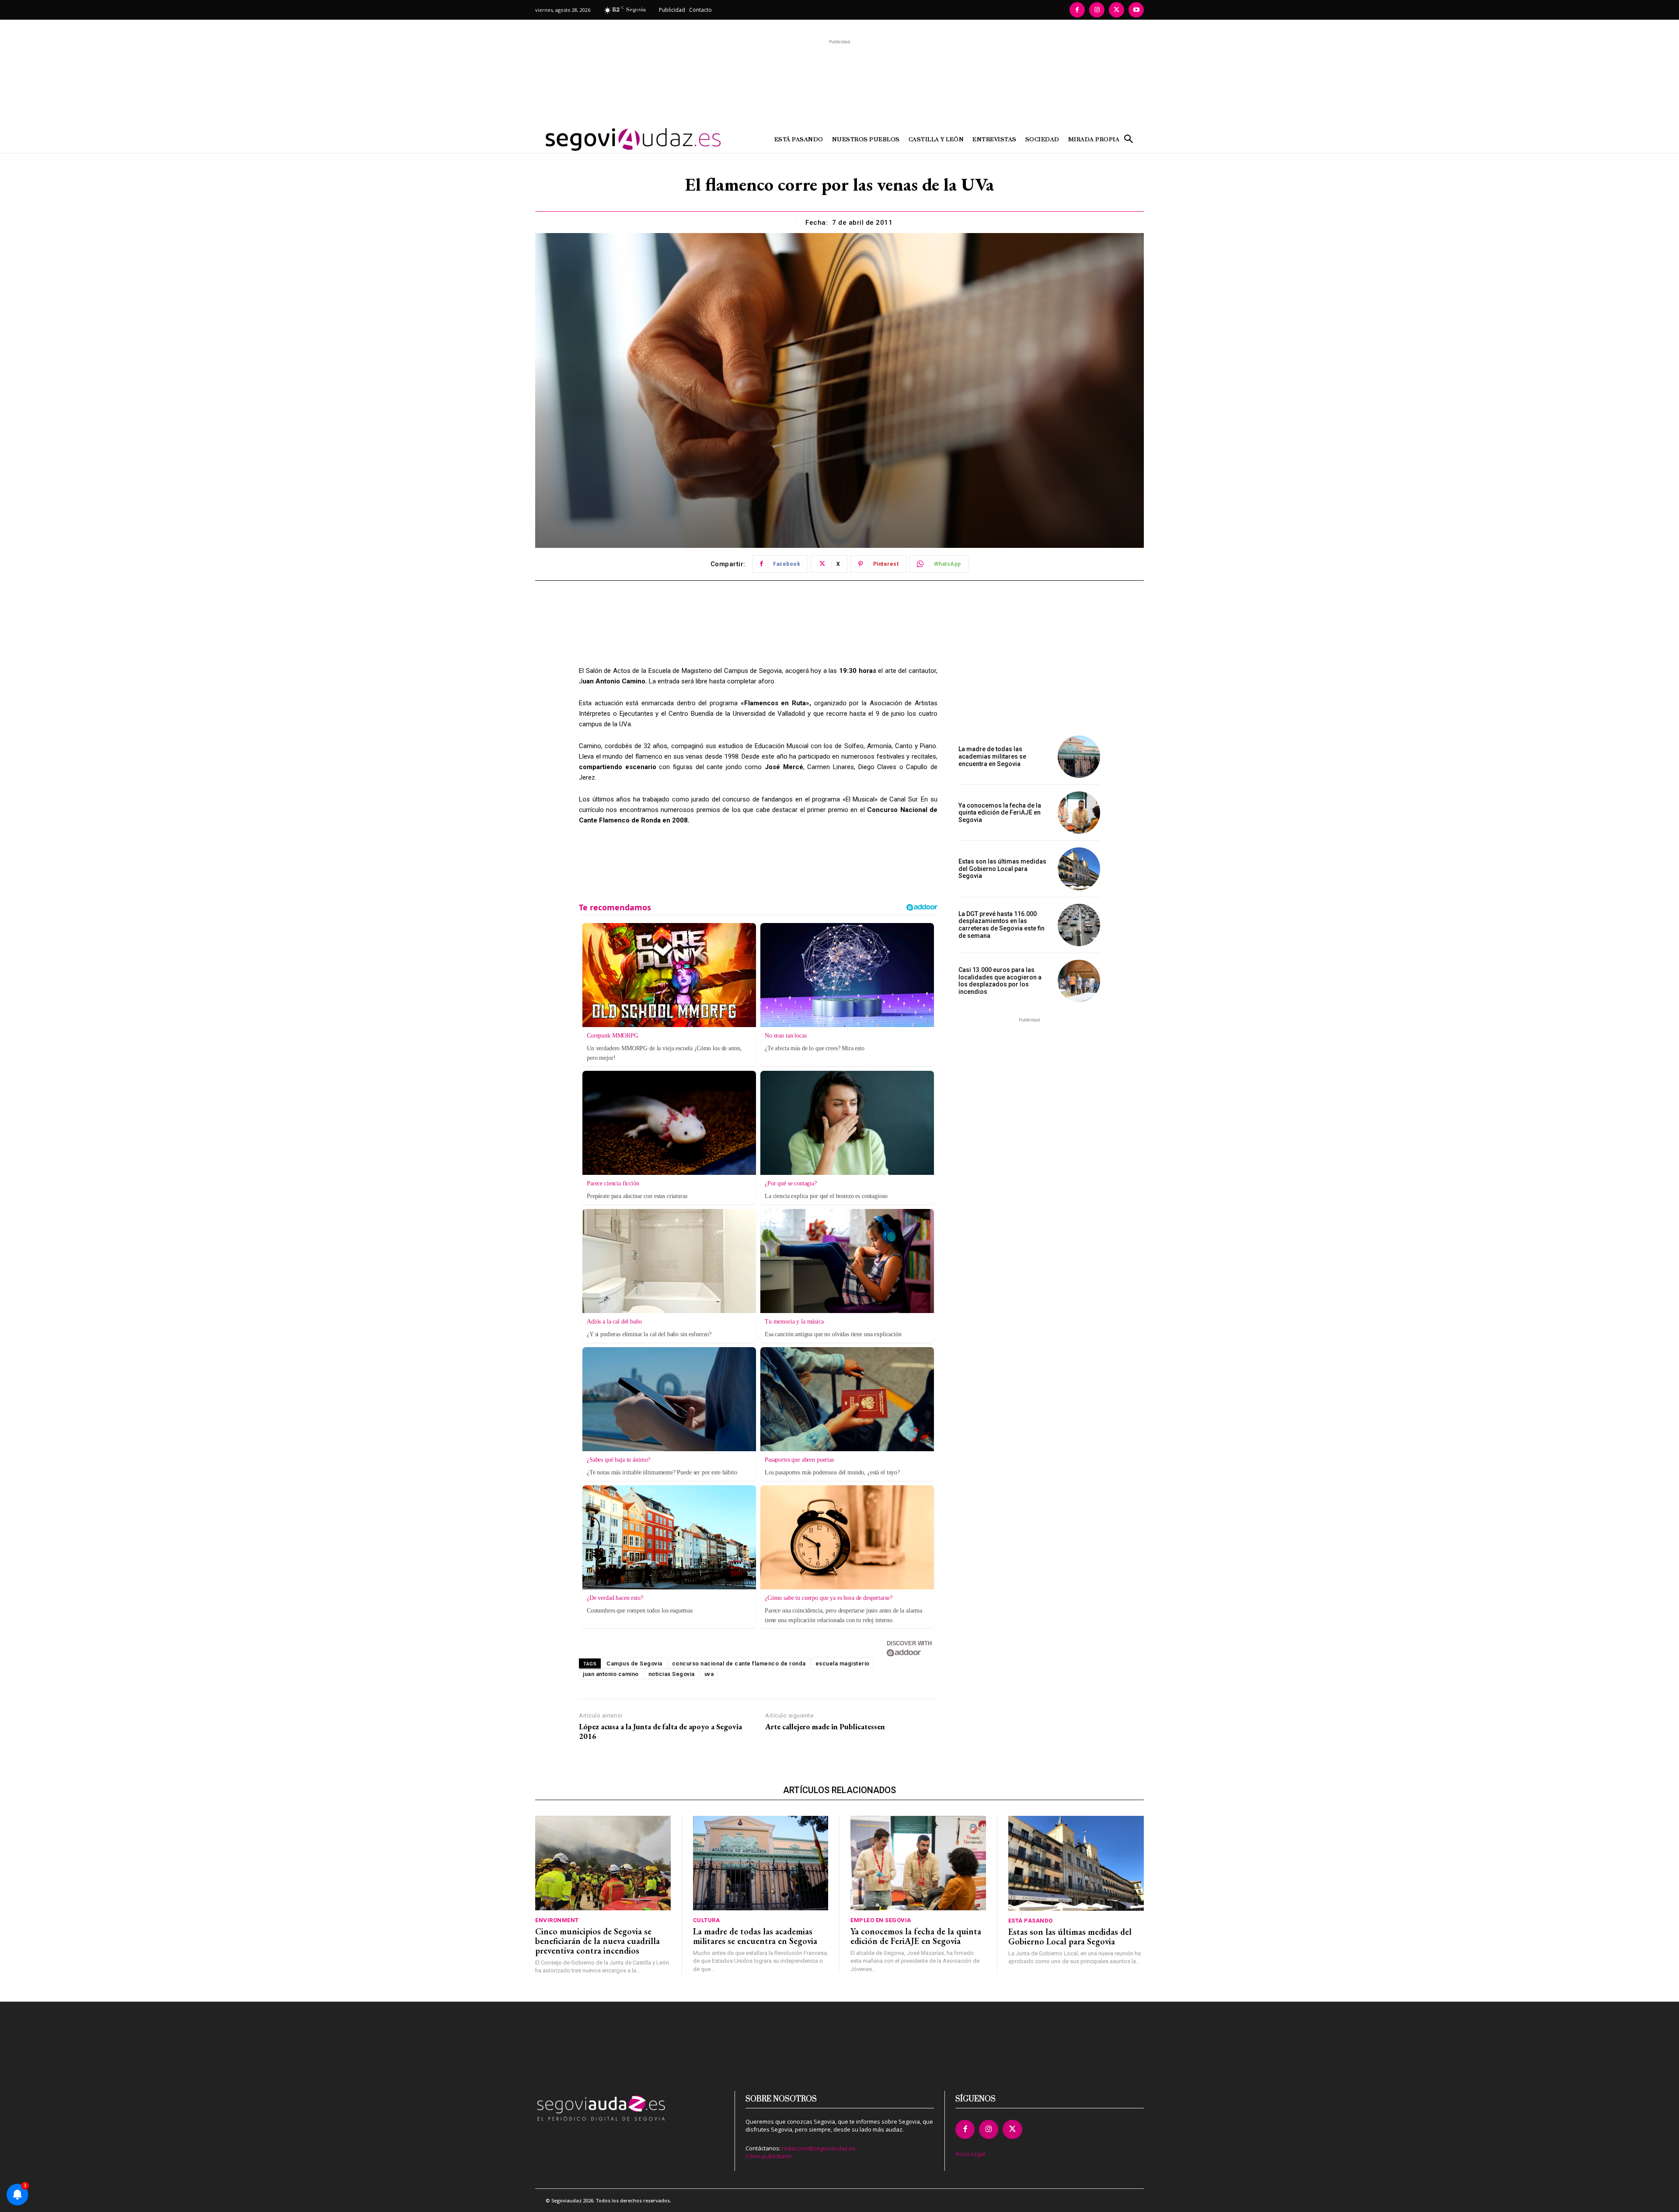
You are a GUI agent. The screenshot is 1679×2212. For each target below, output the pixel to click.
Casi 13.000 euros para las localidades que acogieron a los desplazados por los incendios (1000, 981)
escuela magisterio (843, 1663)
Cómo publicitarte (769, 2156)
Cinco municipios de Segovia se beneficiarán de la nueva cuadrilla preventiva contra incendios (597, 1941)
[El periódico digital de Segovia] (611, 139)
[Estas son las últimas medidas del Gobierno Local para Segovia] (1079, 869)
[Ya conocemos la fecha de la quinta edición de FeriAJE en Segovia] (1079, 813)
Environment (557, 1920)
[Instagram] (1097, 10)
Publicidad (672, 10)
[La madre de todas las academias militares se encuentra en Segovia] (1079, 757)
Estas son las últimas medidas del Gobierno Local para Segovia (1002, 869)
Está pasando (1031, 1921)
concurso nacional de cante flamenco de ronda (739, 1663)
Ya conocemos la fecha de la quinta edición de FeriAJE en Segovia (1000, 813)
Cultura (707, 1920)
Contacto (700, 10)
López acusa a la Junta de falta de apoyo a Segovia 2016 (660, 1731)
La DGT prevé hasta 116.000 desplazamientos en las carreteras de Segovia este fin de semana (1001, 925)
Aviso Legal (970, 2154)
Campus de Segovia (634, 1663)
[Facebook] (1077, 10)
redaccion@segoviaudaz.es (819, 2148)
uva (709, 1674)
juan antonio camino (611, 1674)
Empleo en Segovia (881, 1920)
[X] (1116, 10)
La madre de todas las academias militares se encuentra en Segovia (992, 756)
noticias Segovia (672, 1674)
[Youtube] (1136, 10)
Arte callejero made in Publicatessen (825, 1727)
